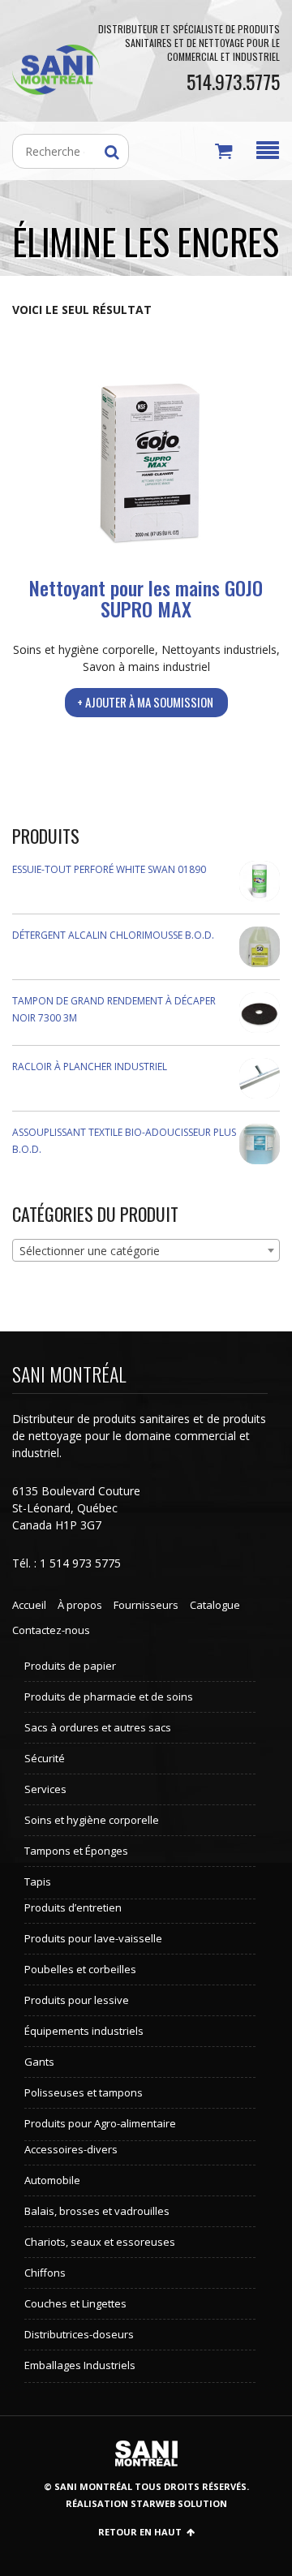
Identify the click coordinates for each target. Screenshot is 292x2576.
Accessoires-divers (71, 2149)
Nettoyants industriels (219, 649)
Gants (39, 2062)
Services (45, 1789)
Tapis (38, 1881)
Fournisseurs (146, 1605)
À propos (80, 1605)
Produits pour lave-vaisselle (93, 1938)
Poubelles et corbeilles (80, 1969)
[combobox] (146, 1250)
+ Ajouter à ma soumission (145, 702)
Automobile (52, 2180)
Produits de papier (70, 1666)
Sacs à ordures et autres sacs (98, 1727)
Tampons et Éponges (76, 1851)
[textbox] (146, 1251)
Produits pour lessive (77, 2000)
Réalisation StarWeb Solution (146, 2503)
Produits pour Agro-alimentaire (100, 2123)
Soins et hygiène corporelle (84, 649)
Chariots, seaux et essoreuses (100, 2242)
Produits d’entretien (73, 1907)
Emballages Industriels (80, 2365)
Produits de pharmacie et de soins (109, 1697)
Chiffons (45, 2273)
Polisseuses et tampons (84, 2092)
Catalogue (215, 1605)
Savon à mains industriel (146, 667)
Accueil (29, 1605)
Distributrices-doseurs (79, 2334)
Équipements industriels (84, 2031)
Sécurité (45, 1758)
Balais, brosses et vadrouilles (97, 2211)
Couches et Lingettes (75, 2303)
